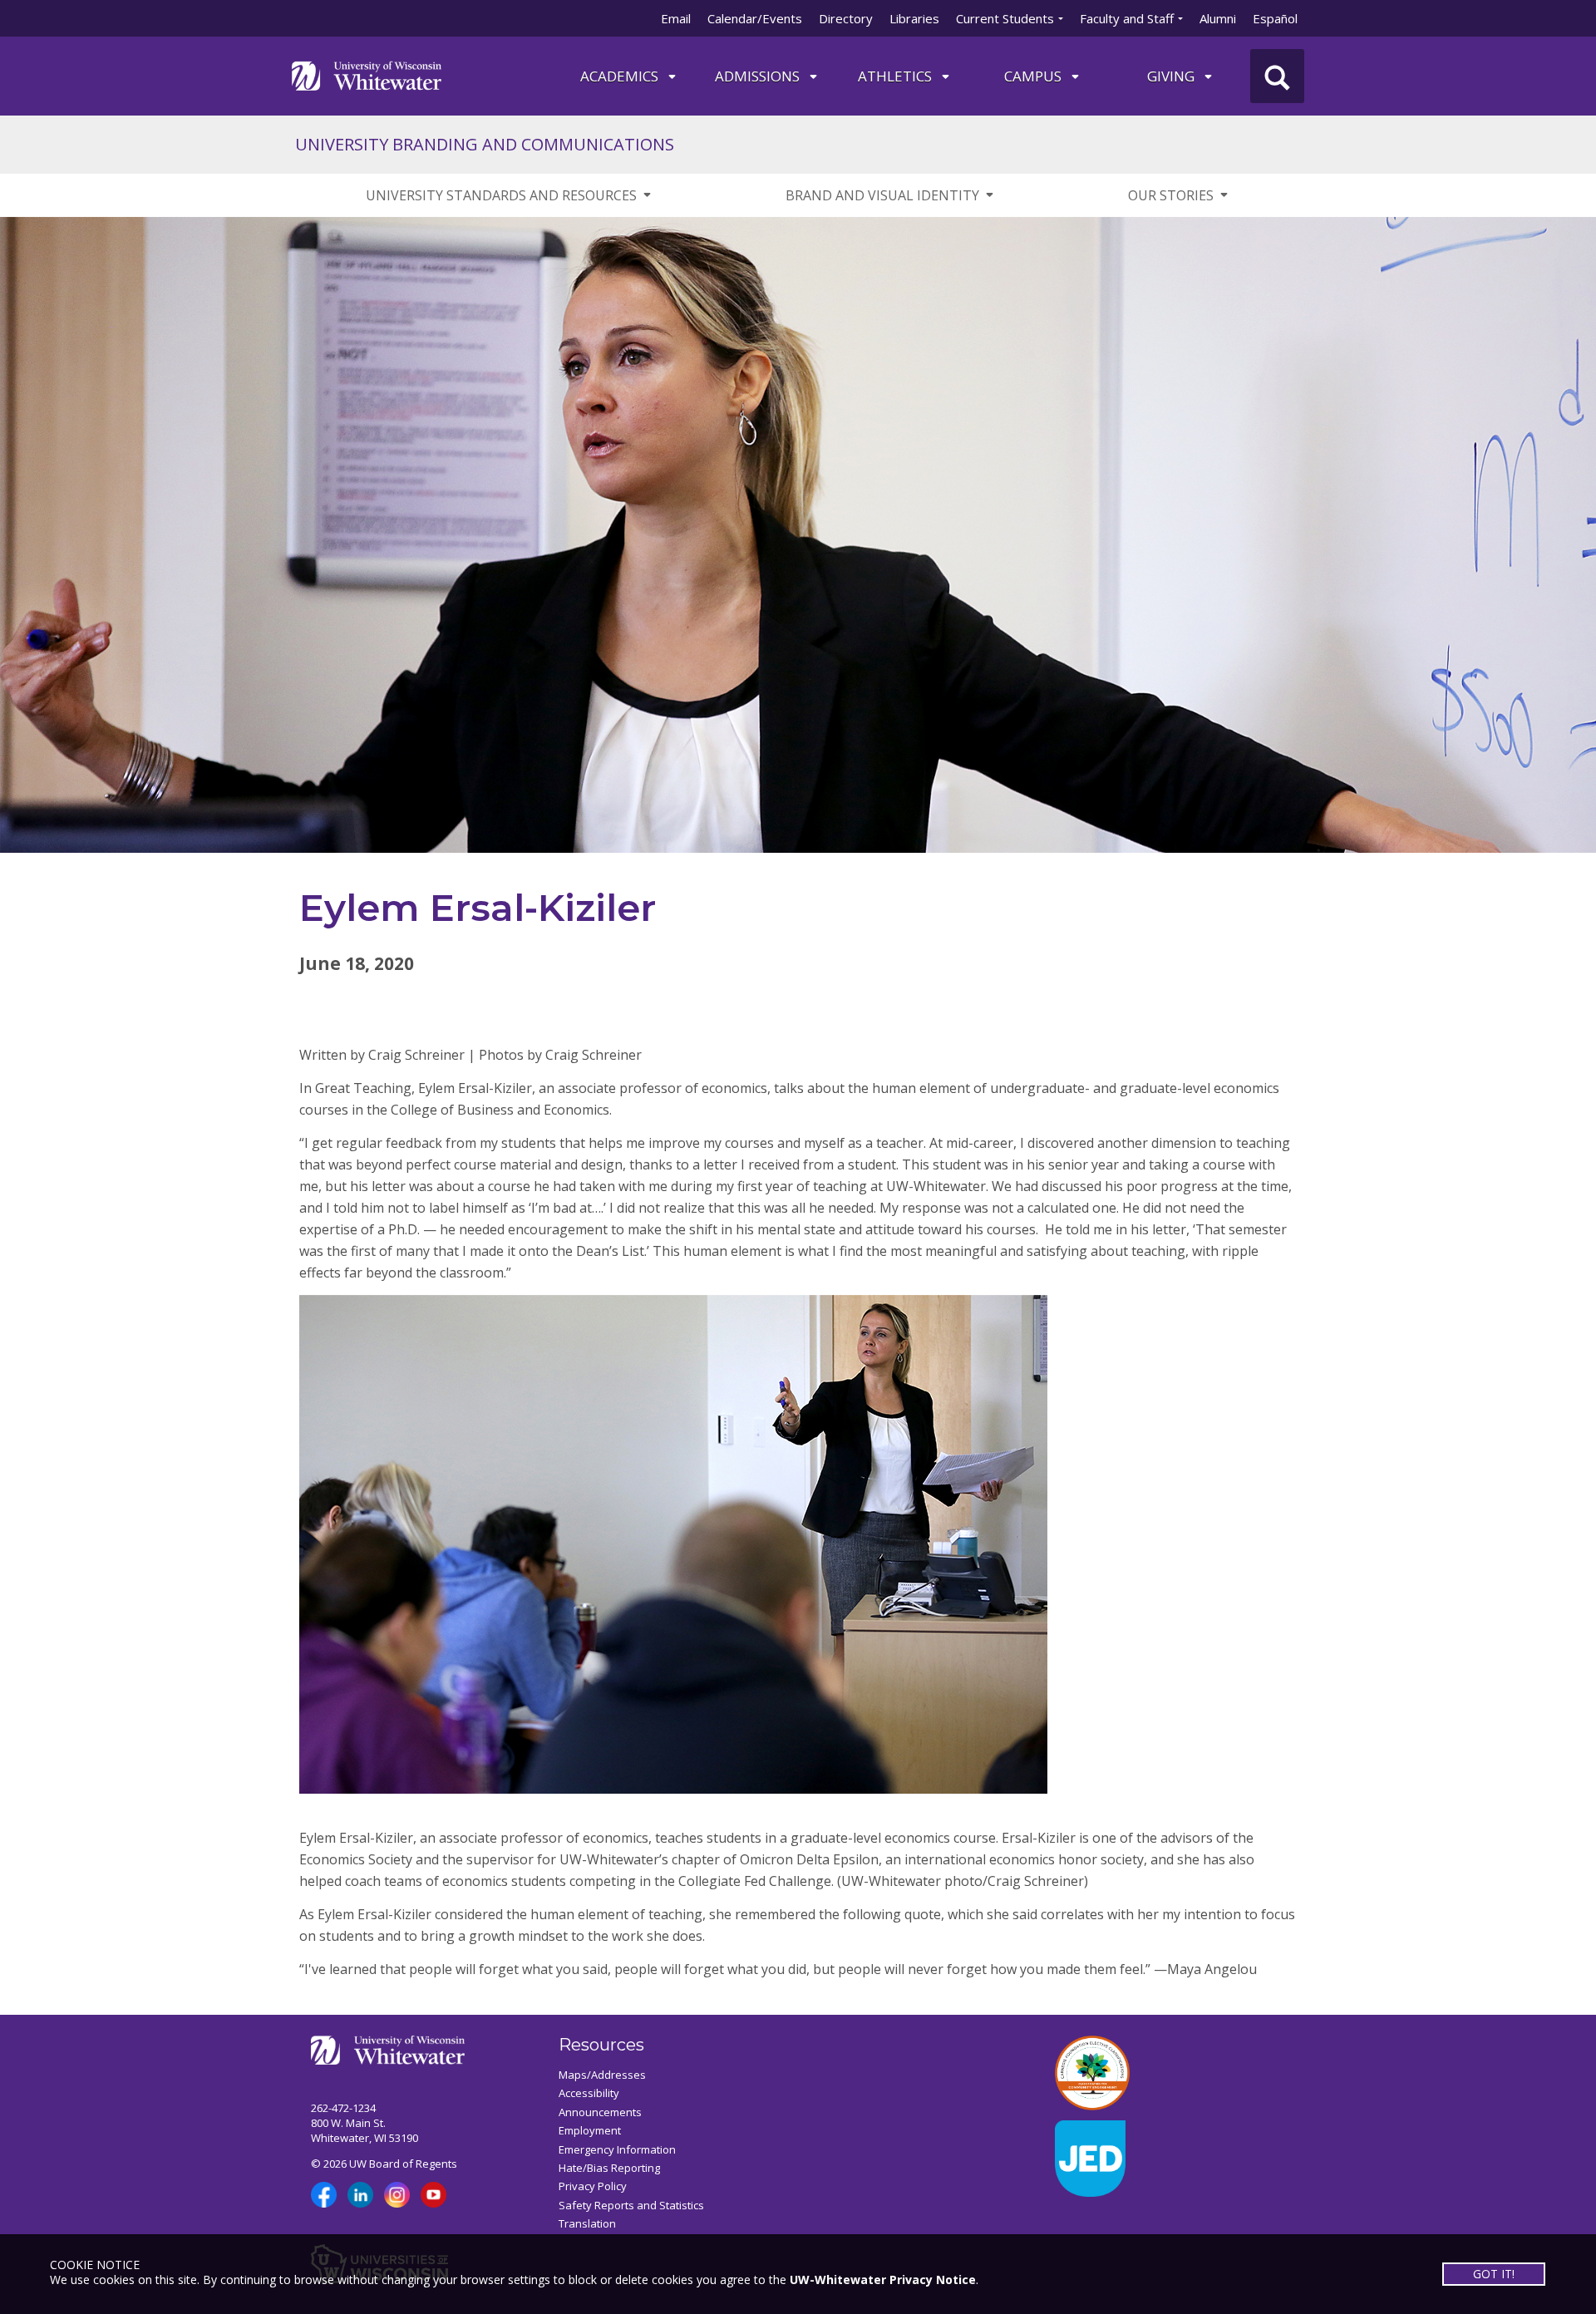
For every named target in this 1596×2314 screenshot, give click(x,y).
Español (1275, 18)
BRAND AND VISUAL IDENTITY (882, 195)
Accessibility (589, 2093)
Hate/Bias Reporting (609, 2168)
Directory (846, 18)
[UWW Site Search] (1277, 76)
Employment (590, 2130)
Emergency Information (617, 2149)
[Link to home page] (367, 74)
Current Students (1005, 18)
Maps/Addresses (602, 2075)
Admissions (759, 76)
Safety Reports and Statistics (631, 2205)
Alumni (1218, 18)
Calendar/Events (755, 18)
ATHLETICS (897, 76)
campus (1034, 76)
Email (676, 18)
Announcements (600, 2112)
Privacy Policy (593, 2186)
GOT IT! (1495, 2274)
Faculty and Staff (1127, 18)
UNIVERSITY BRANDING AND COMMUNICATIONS (485, 144)
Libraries (914, 18)
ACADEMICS (621, 76)
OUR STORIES (1171, 195)
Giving (1172, 76)
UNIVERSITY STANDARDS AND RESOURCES (501, 195)
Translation (587, 2223)
